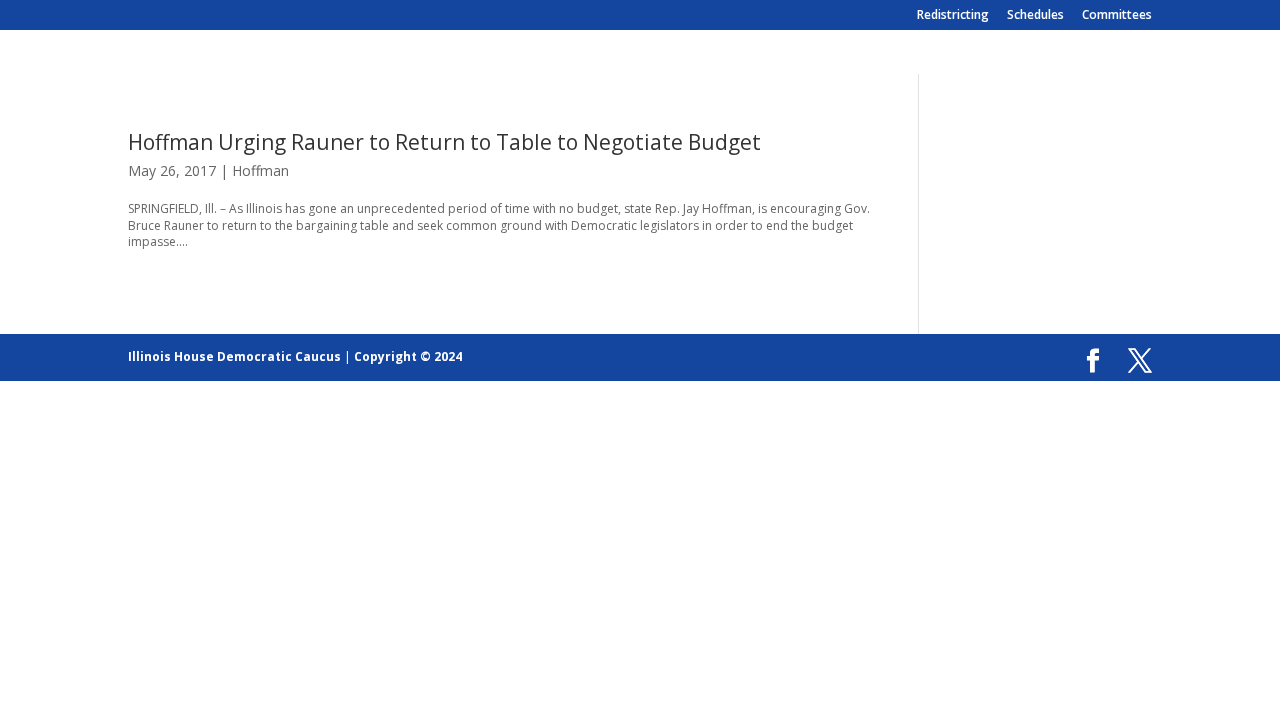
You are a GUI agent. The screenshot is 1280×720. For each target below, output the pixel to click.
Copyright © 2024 (408, 356)
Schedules (1035, 16)
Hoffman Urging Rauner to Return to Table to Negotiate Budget (444, 142)
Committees (1117, 16)
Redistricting (953, 16)
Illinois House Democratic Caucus (234, 356)
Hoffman (260, 170)
